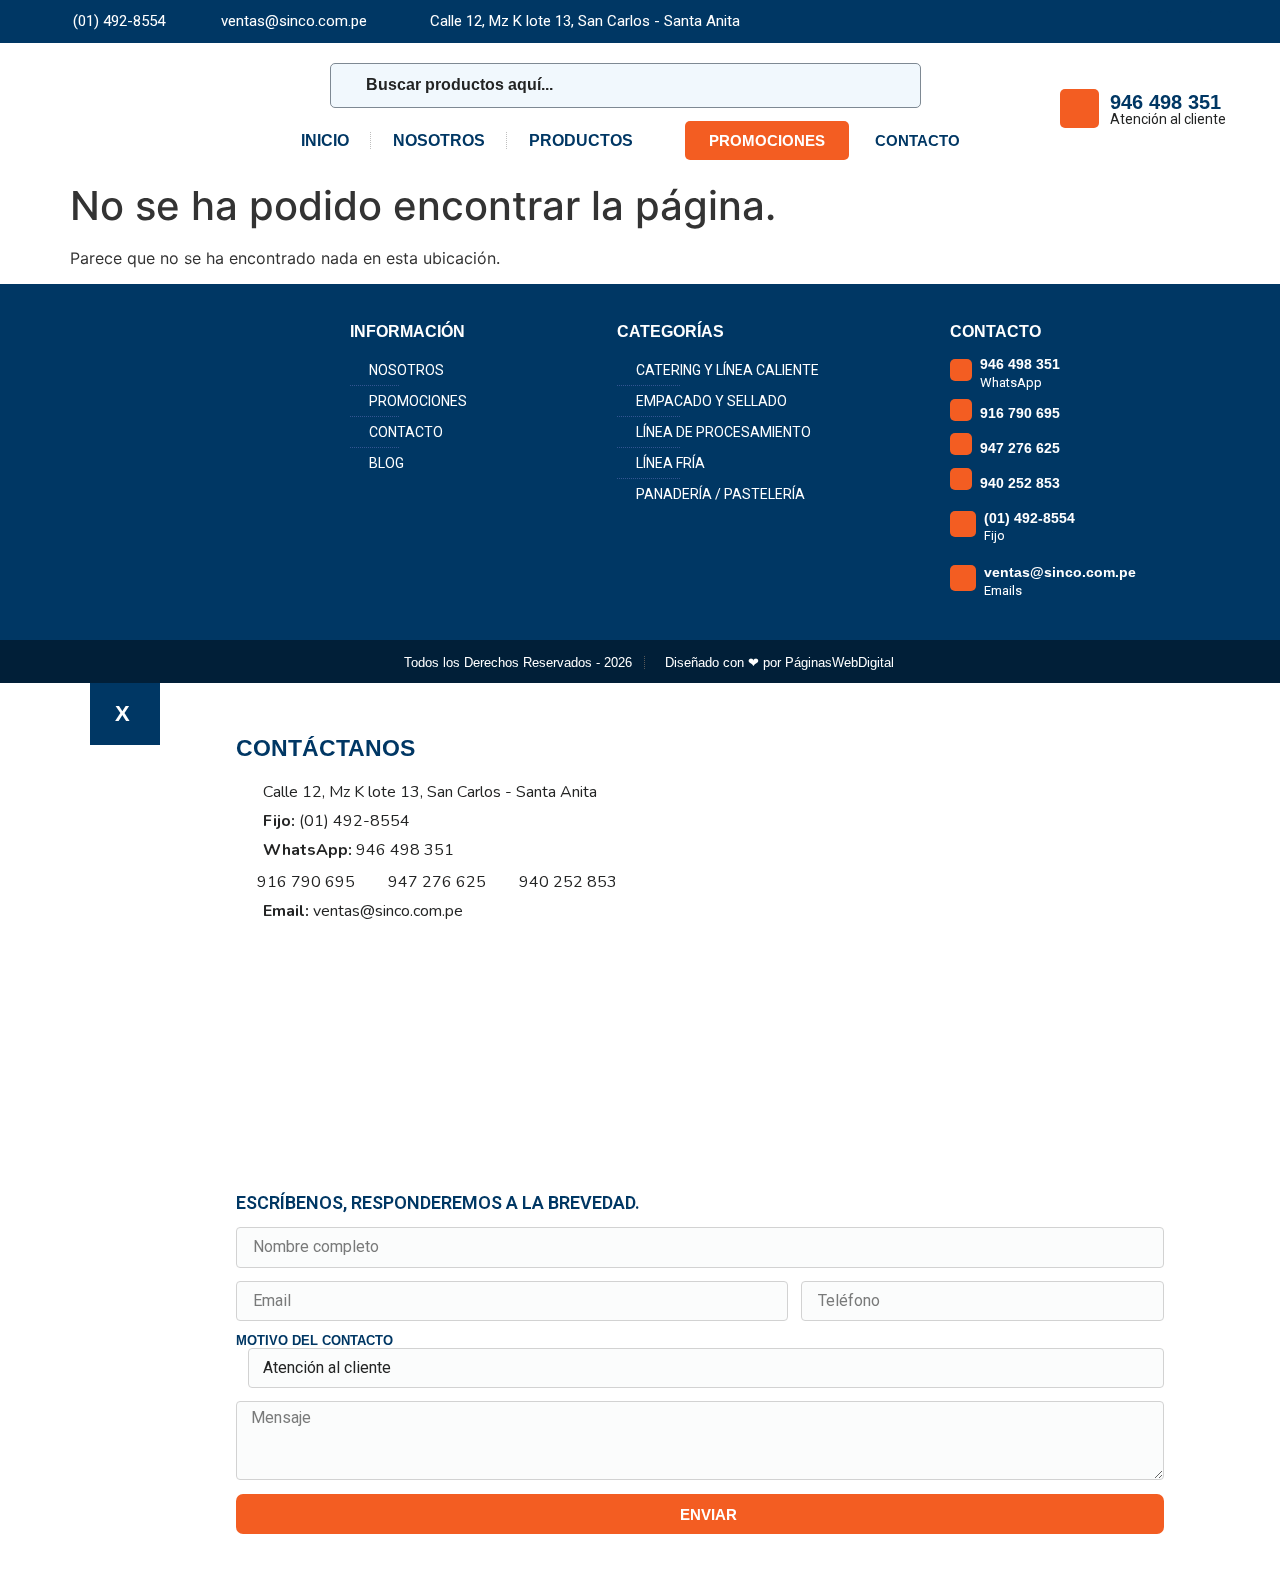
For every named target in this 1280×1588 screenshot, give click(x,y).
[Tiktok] (1220, 21)
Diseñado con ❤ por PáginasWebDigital (779, 662)
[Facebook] (1158, 21)
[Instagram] (1189, 21)
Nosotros (439, 140)
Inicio (325, 140)
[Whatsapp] (332, 942)
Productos (581, 140)
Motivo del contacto (314, 1341)
